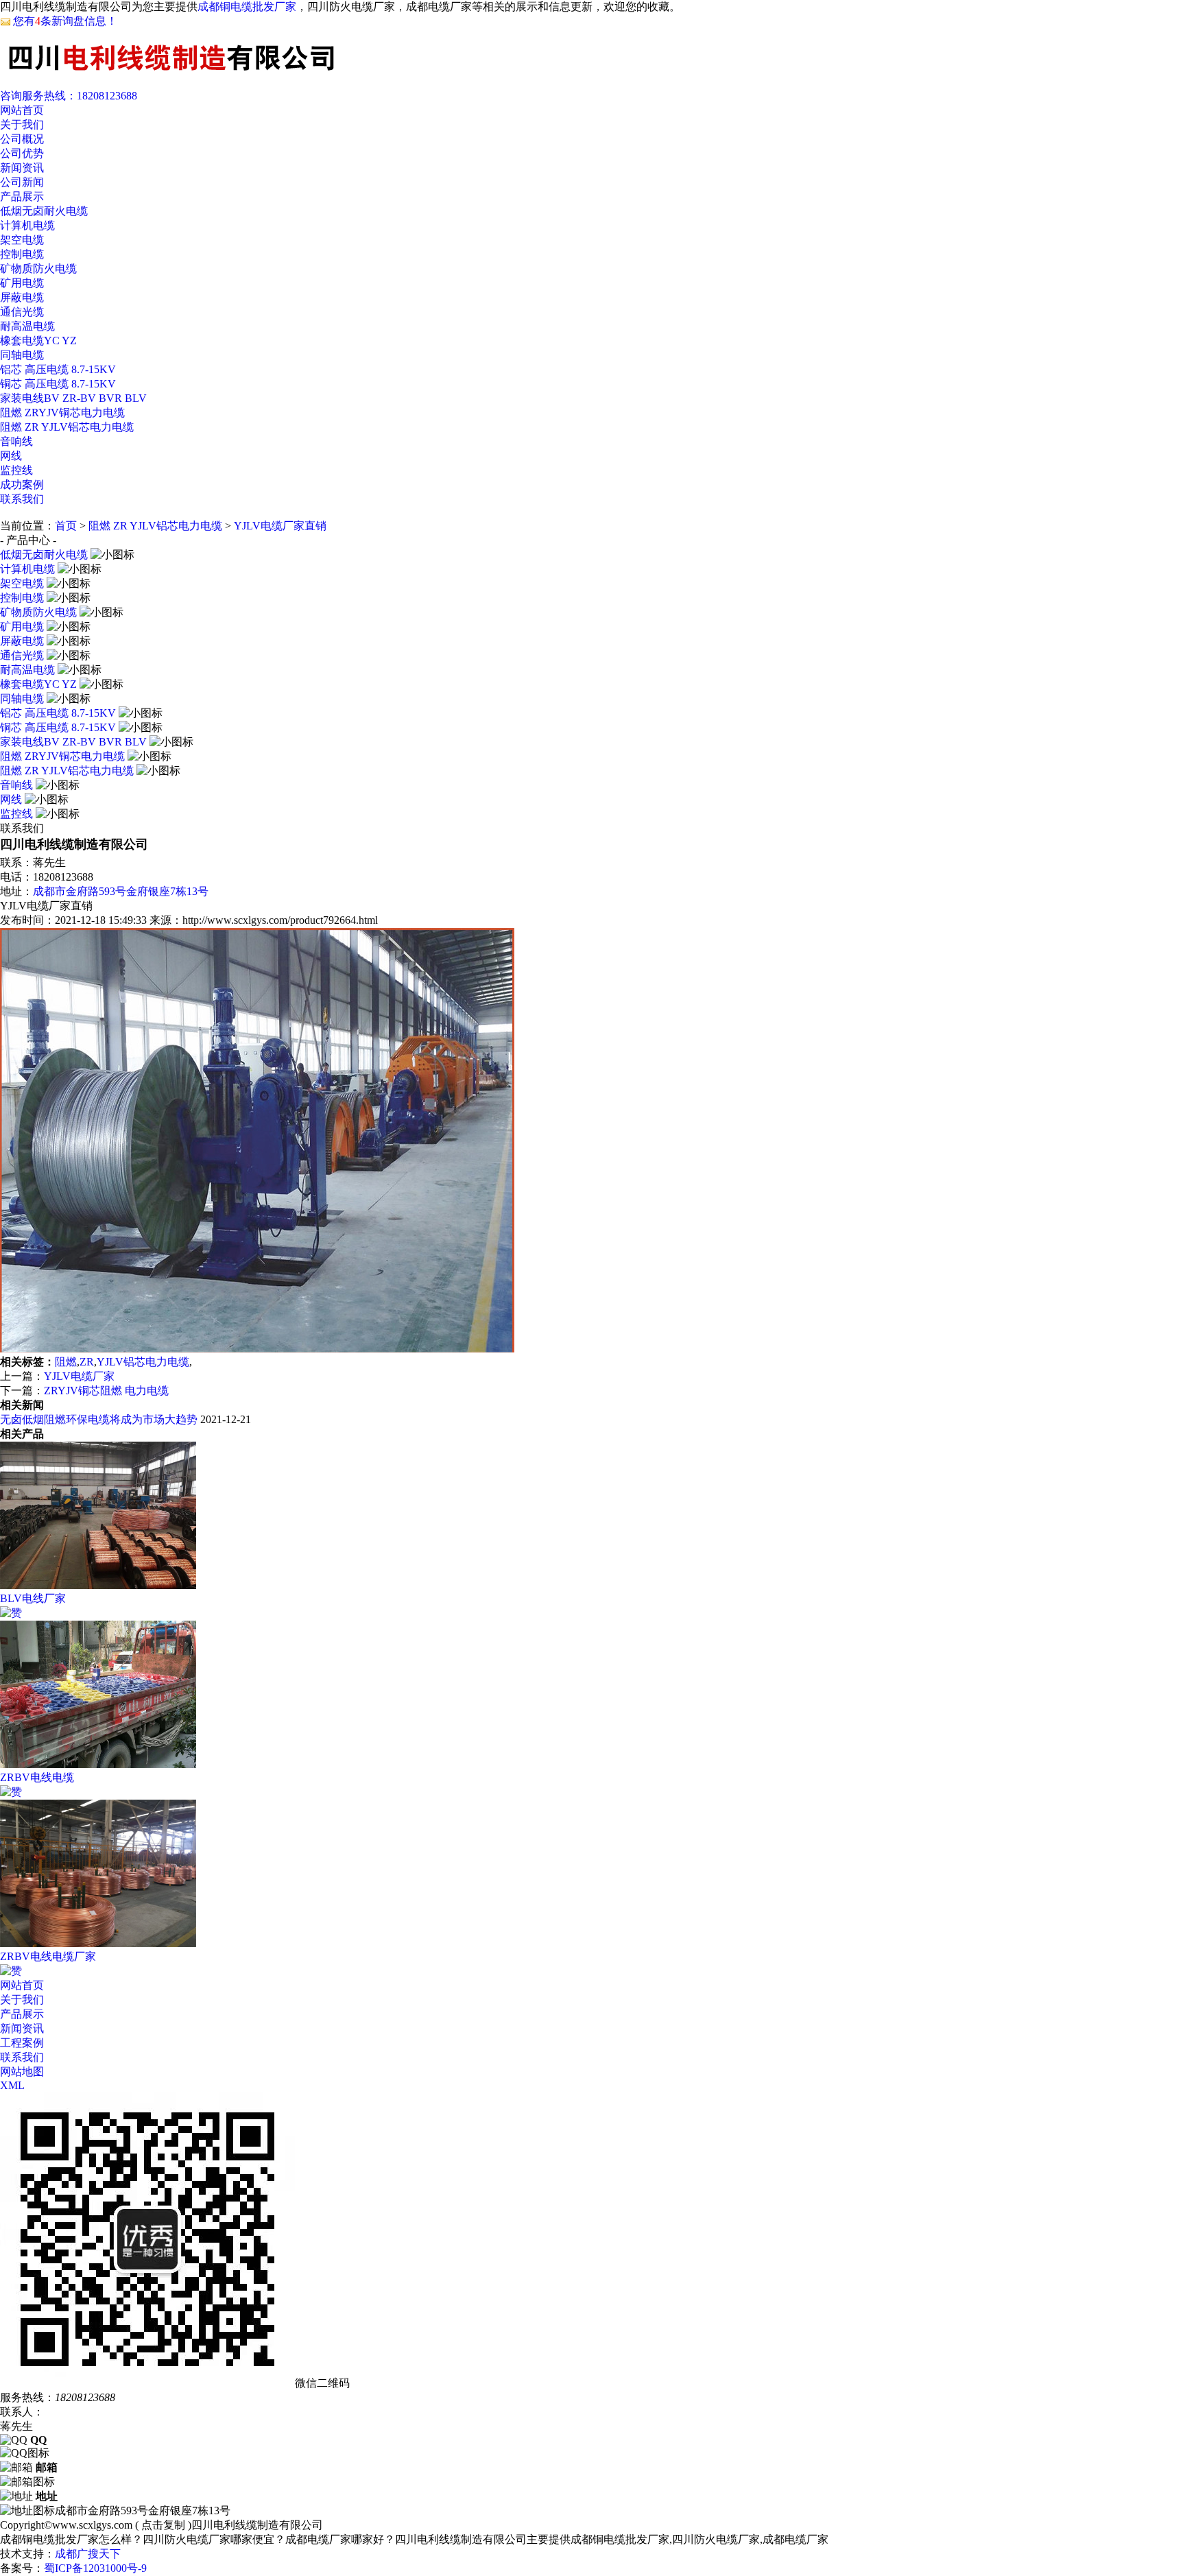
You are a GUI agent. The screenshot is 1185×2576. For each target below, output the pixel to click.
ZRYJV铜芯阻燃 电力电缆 (106, 1391)
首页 (66, 526)
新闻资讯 (22, 168)
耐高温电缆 (27, 326)
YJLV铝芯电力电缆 (143, 1362)
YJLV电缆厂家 (79, 1376)
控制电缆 (22, 254)
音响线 (16, 441)
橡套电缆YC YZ (38, 341)
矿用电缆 (22, 283)
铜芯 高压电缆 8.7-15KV (58, 384)
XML (12, 2085)
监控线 (16, 470)
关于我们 (22, 124)
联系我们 (22, 499)
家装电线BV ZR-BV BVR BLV (73, 398)
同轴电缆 (22, 355)
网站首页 (22, 110)
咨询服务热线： (69, 96)
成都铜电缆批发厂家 (247, 7)
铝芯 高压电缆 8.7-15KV (58, 369)
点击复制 (163, 2525)
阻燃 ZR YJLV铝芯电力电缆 (67, 427)
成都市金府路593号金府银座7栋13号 (121, 891)
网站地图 (22, 2072)
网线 (11, 456)
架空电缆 (22, 240)
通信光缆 (22, 312)
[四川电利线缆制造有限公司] (171, 76)
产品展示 (22, 196)
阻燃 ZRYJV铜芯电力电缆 (62, 413)
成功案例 (22, 485)
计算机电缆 (27, 225)
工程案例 (22, 2043)
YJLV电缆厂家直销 (280, 526)
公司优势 (22, 153)
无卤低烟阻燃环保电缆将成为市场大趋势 (99, 1419)
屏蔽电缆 (22, 297)
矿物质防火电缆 (38, 269)
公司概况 (22, 139)
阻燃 (66, 1362)
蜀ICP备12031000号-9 (95, 2568)
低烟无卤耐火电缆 (44, 211)
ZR (87, 1362)
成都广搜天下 (88, 2554)
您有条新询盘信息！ (65, 21)
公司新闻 (22, 182)
